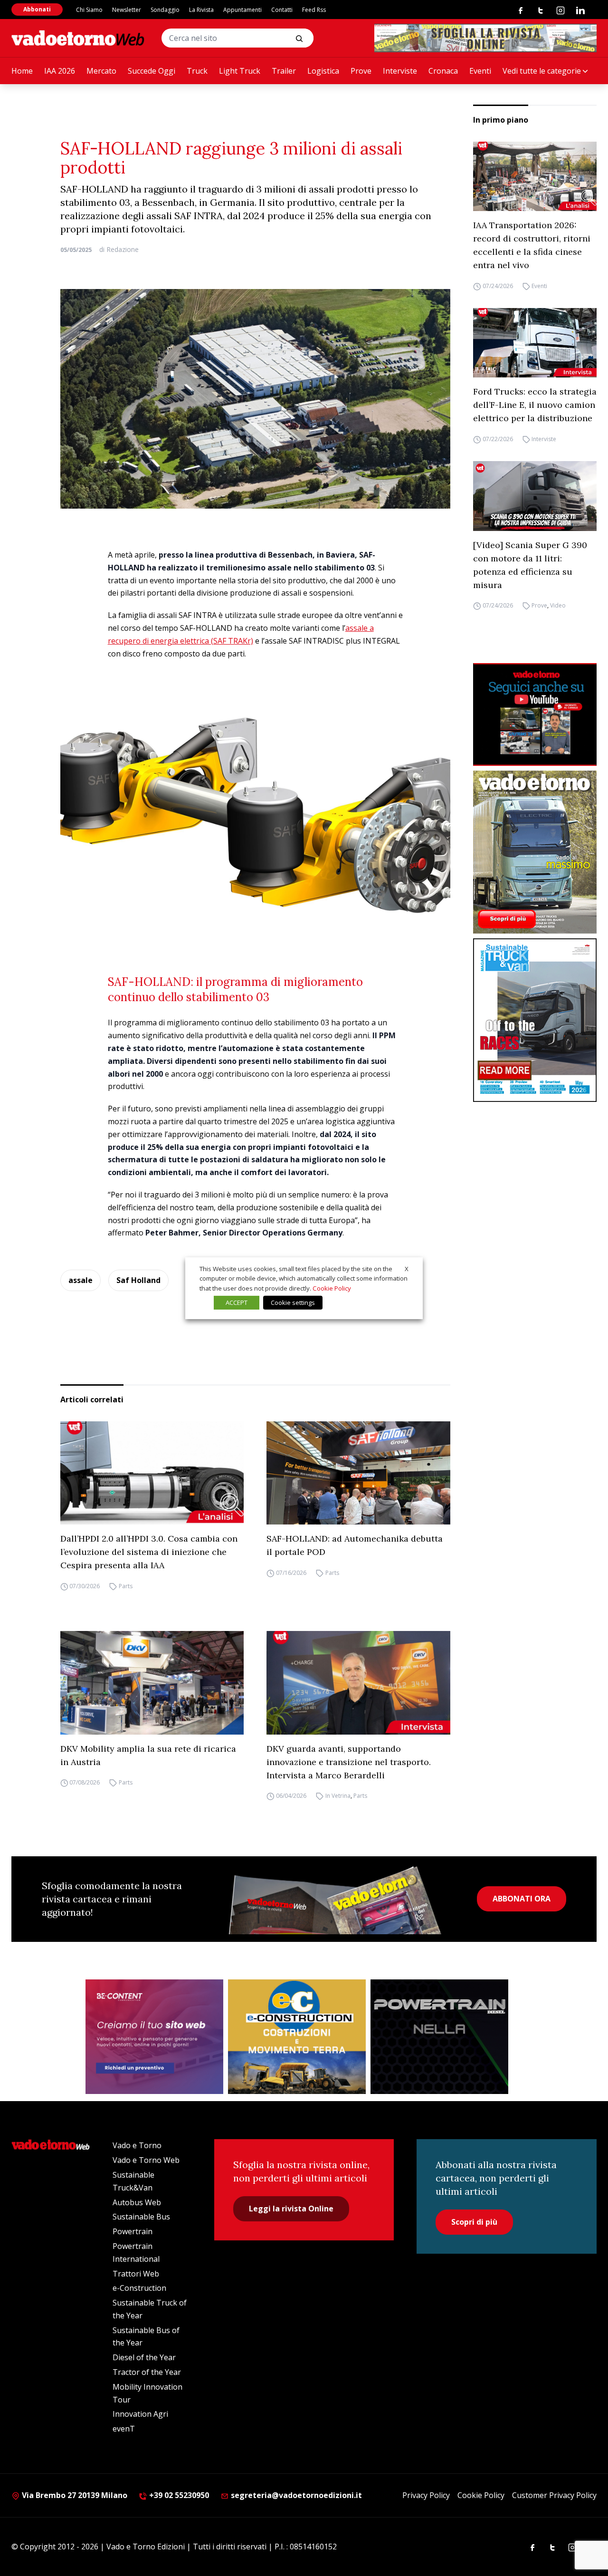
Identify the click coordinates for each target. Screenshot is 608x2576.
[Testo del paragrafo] (485, 38)
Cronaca (443, 71)
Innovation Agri (140, 2414)
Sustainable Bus (141, 2217)
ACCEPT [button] (237, 1302)
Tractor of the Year (147, 2372)
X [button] (407, 1268)
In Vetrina (338, 1796)
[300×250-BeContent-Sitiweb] (154, 2037)
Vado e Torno (137, 2145)
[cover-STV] (535, 1020)
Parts (126, 1586)
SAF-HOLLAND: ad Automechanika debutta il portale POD (355, 1545)
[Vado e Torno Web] (78, 38)
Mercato (101, 71)
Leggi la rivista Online (291, 2209)
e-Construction (139, 2288)
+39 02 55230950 (178, 2495)
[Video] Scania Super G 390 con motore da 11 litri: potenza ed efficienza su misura (530, 565)
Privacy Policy (426, 2495)
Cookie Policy (481, 2495)
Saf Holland (138, 1280)
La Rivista (201, 10)
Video (558, 606)
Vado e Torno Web (146, 2160)
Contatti (282, 10)
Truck (197, 71)
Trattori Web (136, 2274)
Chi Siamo (89, 10)
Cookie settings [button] (293, 1302)
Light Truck (240, 71)
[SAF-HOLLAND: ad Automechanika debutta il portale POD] (358, 1473)
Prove (361, 71)
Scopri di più (474, 2222)
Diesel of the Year (144, 2357)
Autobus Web (137, 2202)
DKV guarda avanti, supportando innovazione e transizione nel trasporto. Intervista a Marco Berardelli (349, 1762)
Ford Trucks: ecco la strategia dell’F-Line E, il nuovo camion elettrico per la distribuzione (535, 405)
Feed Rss (314, 10)
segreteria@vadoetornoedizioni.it (295, 2495)
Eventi (480, 71)
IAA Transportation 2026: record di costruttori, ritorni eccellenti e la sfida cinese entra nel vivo (532, 245)
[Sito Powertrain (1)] (439, 2037)
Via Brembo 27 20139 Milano (74, 2495)
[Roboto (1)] (535, 715)
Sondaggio (165, 10)
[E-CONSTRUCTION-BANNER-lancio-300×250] (297, 2037)
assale (81, 1280)
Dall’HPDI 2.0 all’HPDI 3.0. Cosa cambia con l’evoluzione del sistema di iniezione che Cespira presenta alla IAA (149, 1552)
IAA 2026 (60, 71)
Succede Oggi (152, 71)
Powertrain (133, 2231)
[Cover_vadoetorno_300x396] (535, 852)
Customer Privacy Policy (554, 2495)
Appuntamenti (242, 10)
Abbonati (37, 9)
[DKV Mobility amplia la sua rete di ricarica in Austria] (152, 1683)
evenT (124, 2429)
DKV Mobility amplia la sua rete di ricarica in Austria (148, 1755)
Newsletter (127, 10)
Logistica (323, 71)
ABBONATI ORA (522, 1899)
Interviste (400, 71)
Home (22, 71)
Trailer (284, 71)
